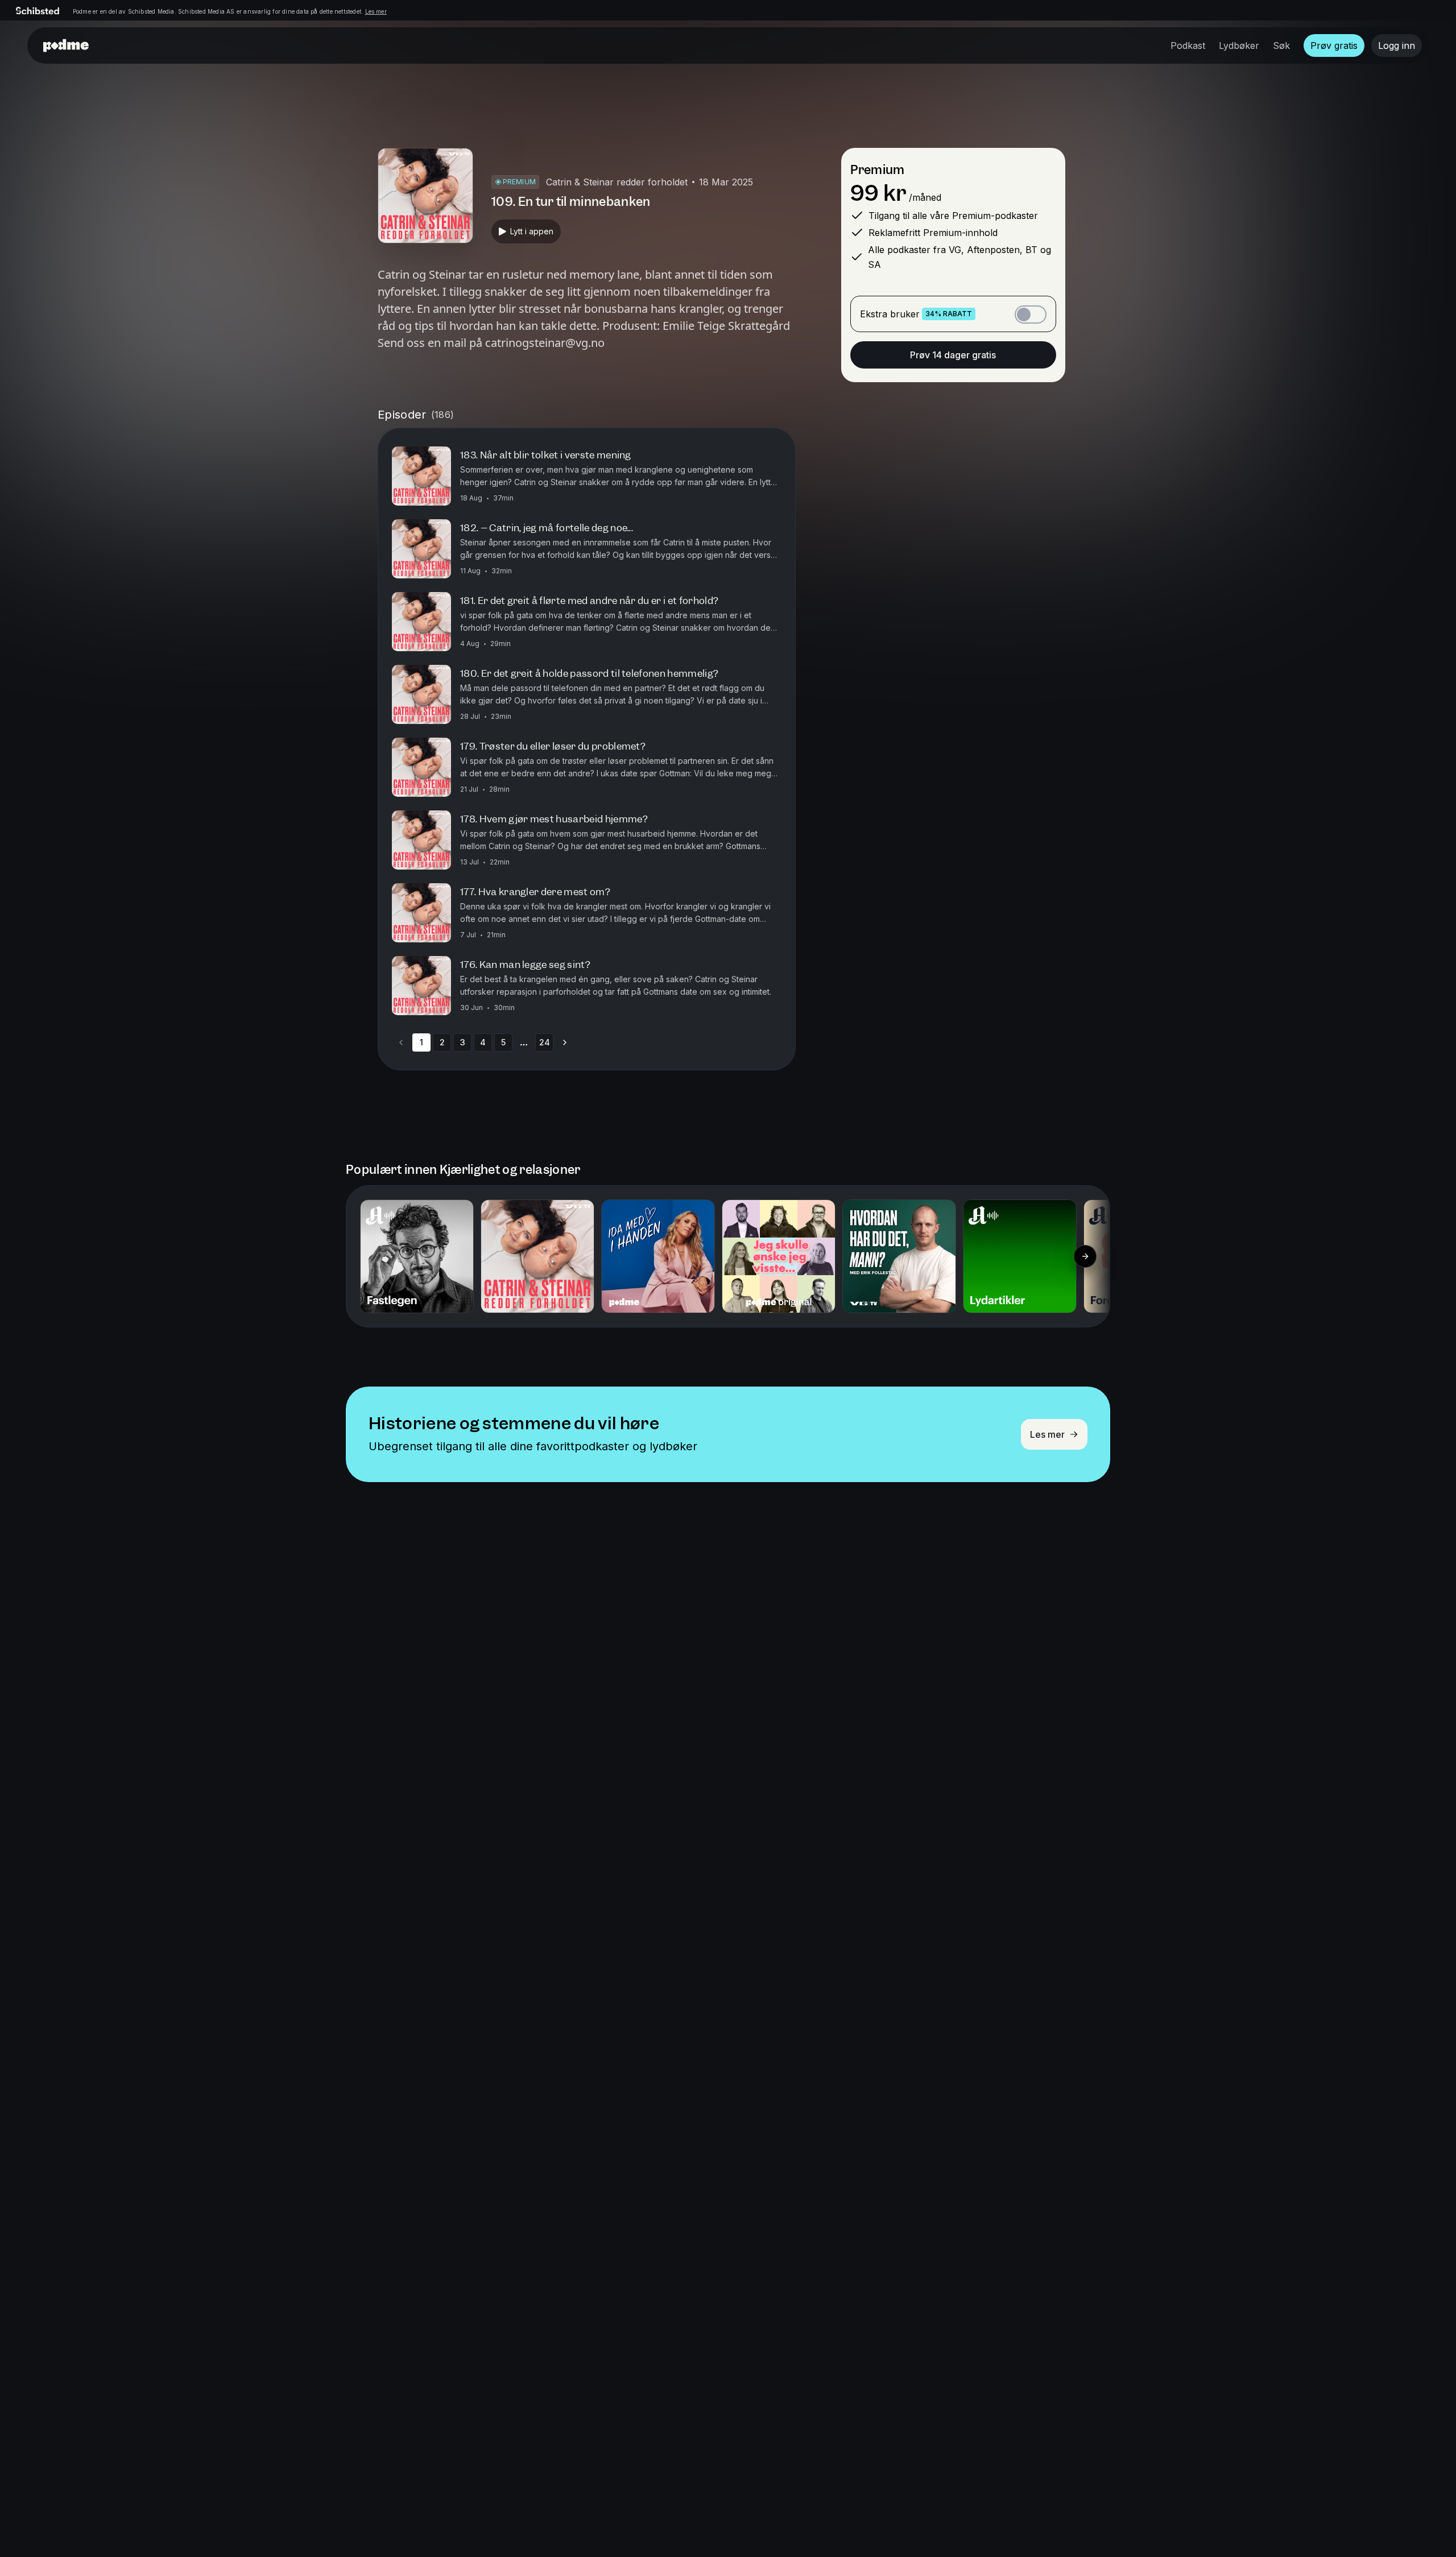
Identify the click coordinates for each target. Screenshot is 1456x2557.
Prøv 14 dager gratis (953, 355)
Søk (1281, 45)
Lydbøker (1239, 45)
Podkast (1188, 45)
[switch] (1031, 315)
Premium (877, 170)
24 (545, 1042)
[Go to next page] (565, 1042)
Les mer (376, 11)
